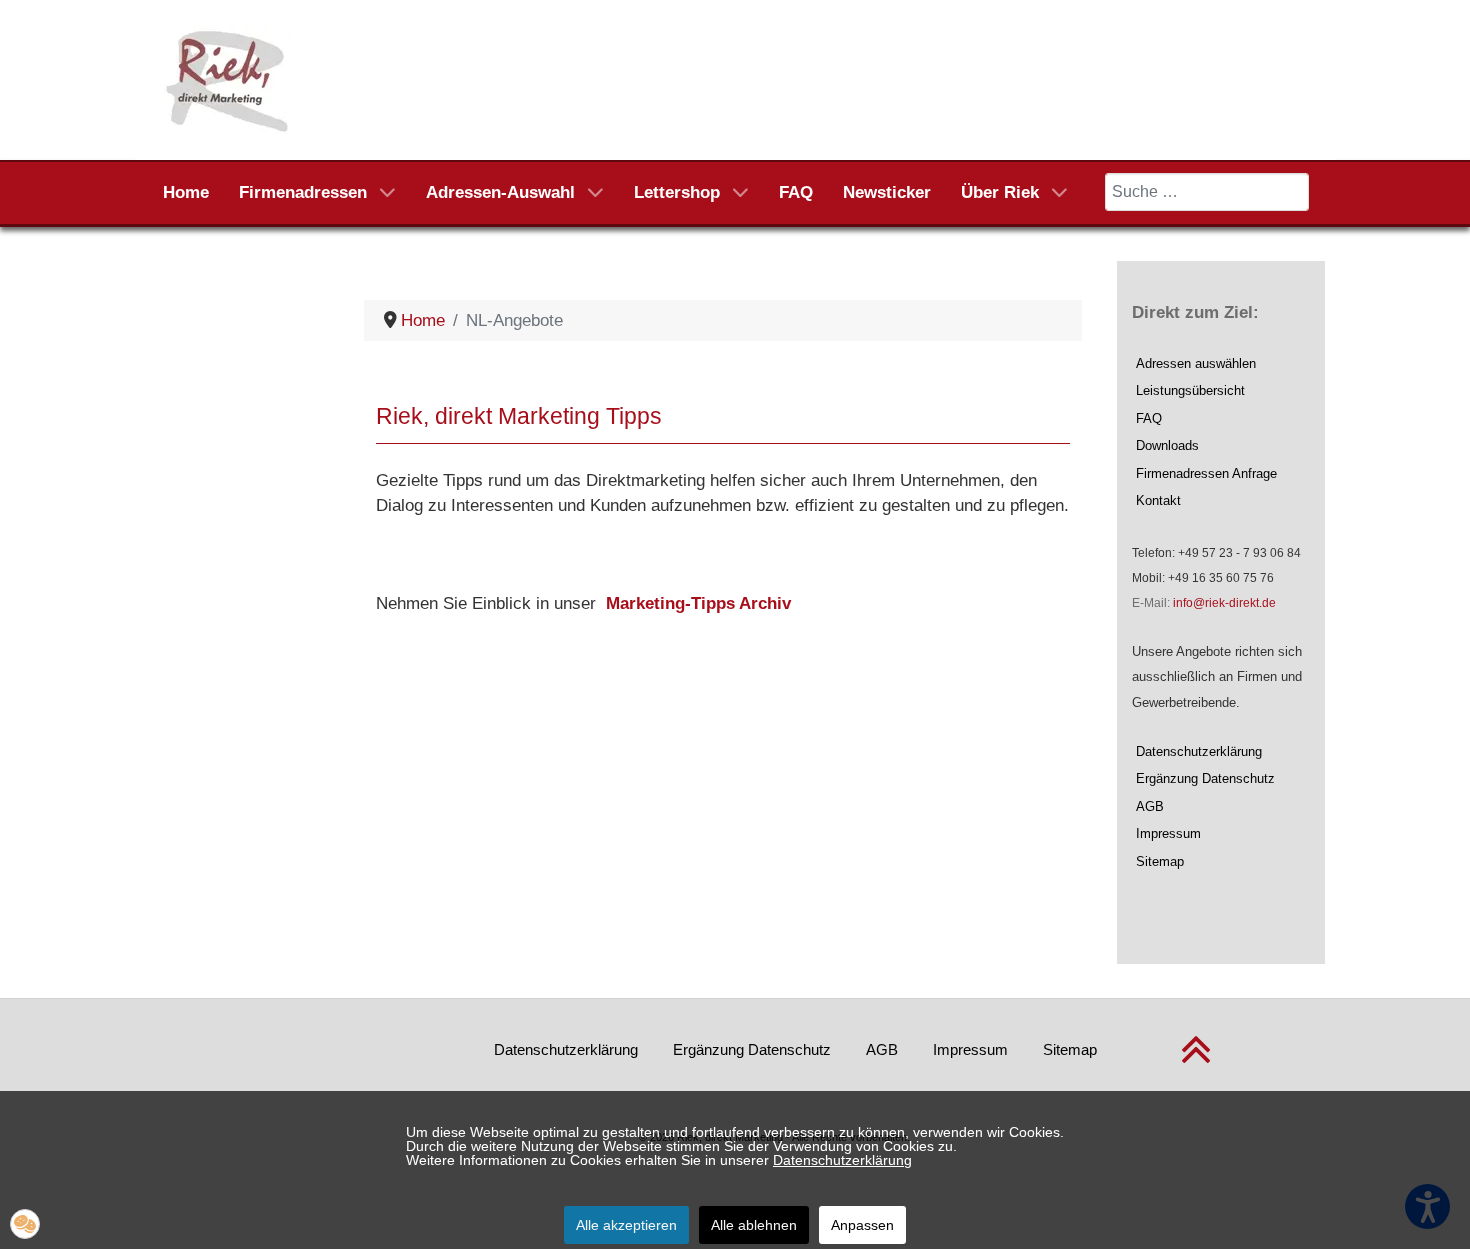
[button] (25, 1224)
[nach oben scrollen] (1196, 1061)
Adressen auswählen (1196, 363)
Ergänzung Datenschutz (1205, 778)
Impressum (1168, 833)
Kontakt (1158, 500)
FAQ (1149, 418)
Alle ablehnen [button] (754, 1225)
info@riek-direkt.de (1224, 603)
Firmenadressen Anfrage (1206, 473)
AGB (1150, 806)
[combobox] (1207, 192)
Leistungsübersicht (1190, 390)
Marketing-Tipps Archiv (698, 603)
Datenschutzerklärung (1199, 751)
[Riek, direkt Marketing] (228, 78)
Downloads (1167, 445)
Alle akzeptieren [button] (626, 1225)
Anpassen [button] (862, 1225)
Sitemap (1160, 861)
